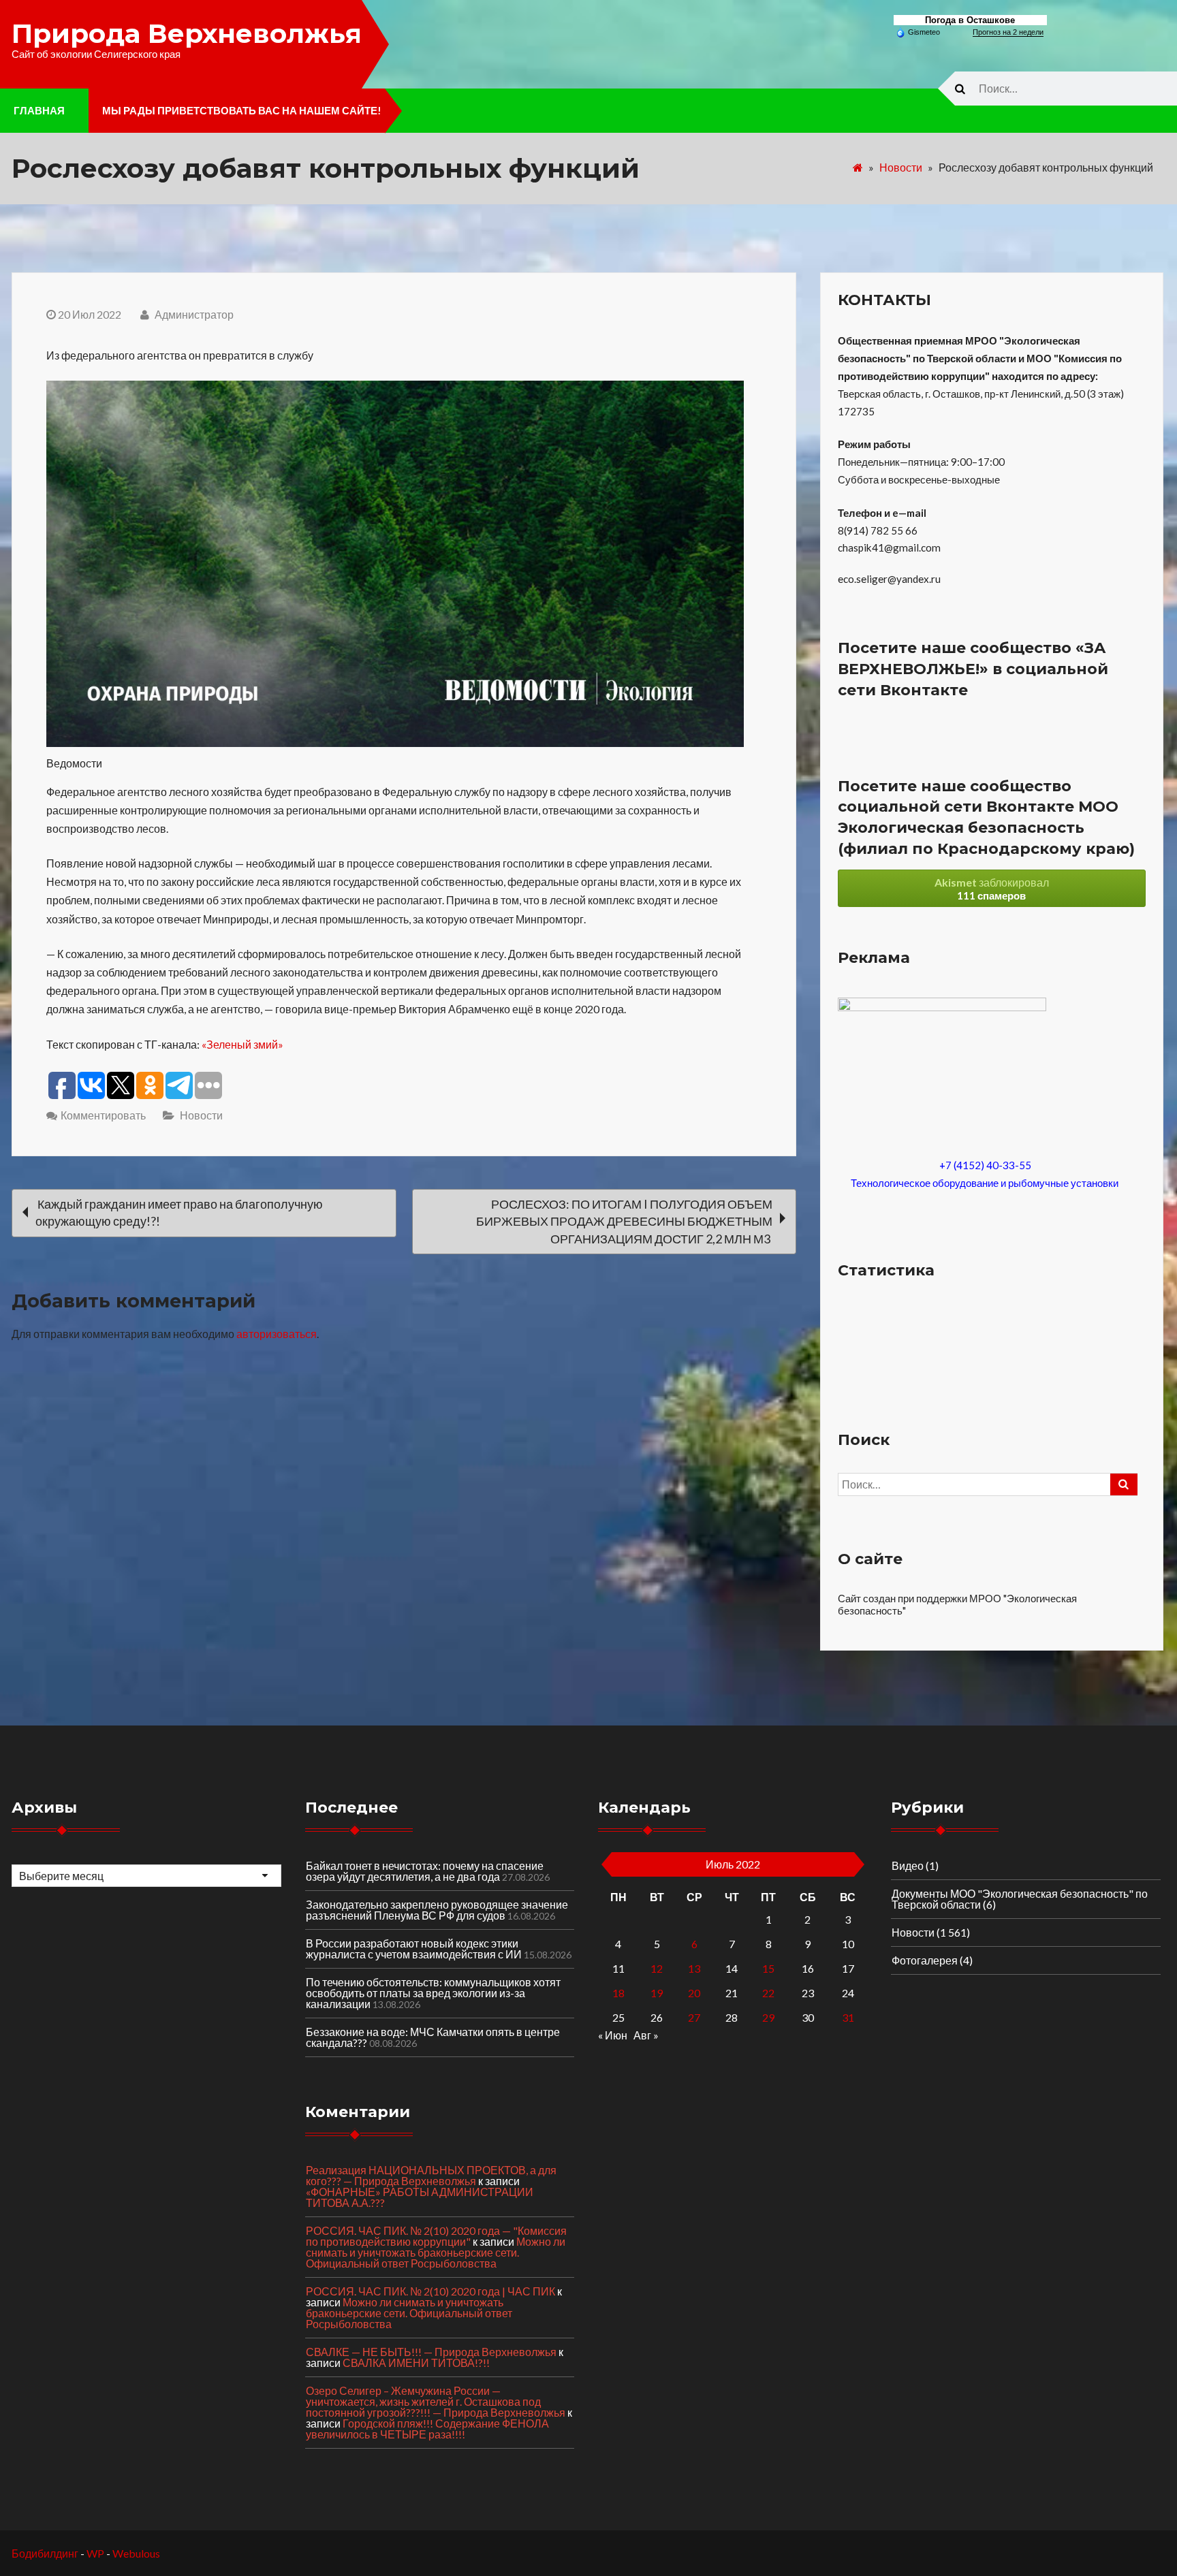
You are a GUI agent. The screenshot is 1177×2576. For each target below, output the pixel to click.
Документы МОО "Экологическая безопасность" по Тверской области (1020, 1899)
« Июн (613, 2035)
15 (768, 1968)
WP (95, 2553)
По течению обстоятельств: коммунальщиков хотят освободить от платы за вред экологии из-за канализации (433, 1993)
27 (694, 2017)
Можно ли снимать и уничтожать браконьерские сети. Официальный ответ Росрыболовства (436, 2252)
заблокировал (992, 889)
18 (618, 1993)
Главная (39, 110)
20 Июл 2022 (90, 314)
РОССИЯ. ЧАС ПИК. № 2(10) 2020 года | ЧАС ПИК (430, 2291)
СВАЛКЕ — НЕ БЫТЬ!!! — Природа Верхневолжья (431, 2352)
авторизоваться (277, 1334)
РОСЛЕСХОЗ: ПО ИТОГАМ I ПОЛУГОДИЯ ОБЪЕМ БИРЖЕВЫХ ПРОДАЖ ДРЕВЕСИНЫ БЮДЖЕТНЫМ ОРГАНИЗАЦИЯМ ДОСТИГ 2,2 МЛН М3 (624, 1221)
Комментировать (103, 1115)
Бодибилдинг (45, 2553)
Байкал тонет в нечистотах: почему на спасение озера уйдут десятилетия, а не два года (425, 1871)
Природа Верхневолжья (187, 33)
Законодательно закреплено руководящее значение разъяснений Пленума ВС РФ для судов (437, 1910)
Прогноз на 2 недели (1008, 32)
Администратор (193, 314)
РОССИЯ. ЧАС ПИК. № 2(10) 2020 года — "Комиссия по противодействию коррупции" (436, 2236)
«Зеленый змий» (242, 1044)
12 (657, 1968)
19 (657, 1993)
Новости (901, 167)
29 (768, 2017)
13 (694, 1968)
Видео (908, 1865)
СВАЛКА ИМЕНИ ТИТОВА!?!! (416, 2363)
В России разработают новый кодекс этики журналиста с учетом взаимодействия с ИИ (414, 1949)
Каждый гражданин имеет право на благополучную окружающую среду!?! (179, 1212)
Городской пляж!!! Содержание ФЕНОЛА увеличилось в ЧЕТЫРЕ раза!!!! (427, 2429)
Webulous (136, 2553)
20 (694, 1993)
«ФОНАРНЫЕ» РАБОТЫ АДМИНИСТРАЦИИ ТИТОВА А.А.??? (420, 2197)
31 (848, 2017)
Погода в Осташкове (970, 20)
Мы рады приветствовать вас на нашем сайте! (242, 110)
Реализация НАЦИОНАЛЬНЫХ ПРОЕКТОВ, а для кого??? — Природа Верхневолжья (431, 2175)
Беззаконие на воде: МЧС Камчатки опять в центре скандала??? (433, 2037)
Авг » (646, 2035)
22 (768, 1993)
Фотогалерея (925, 1960)
